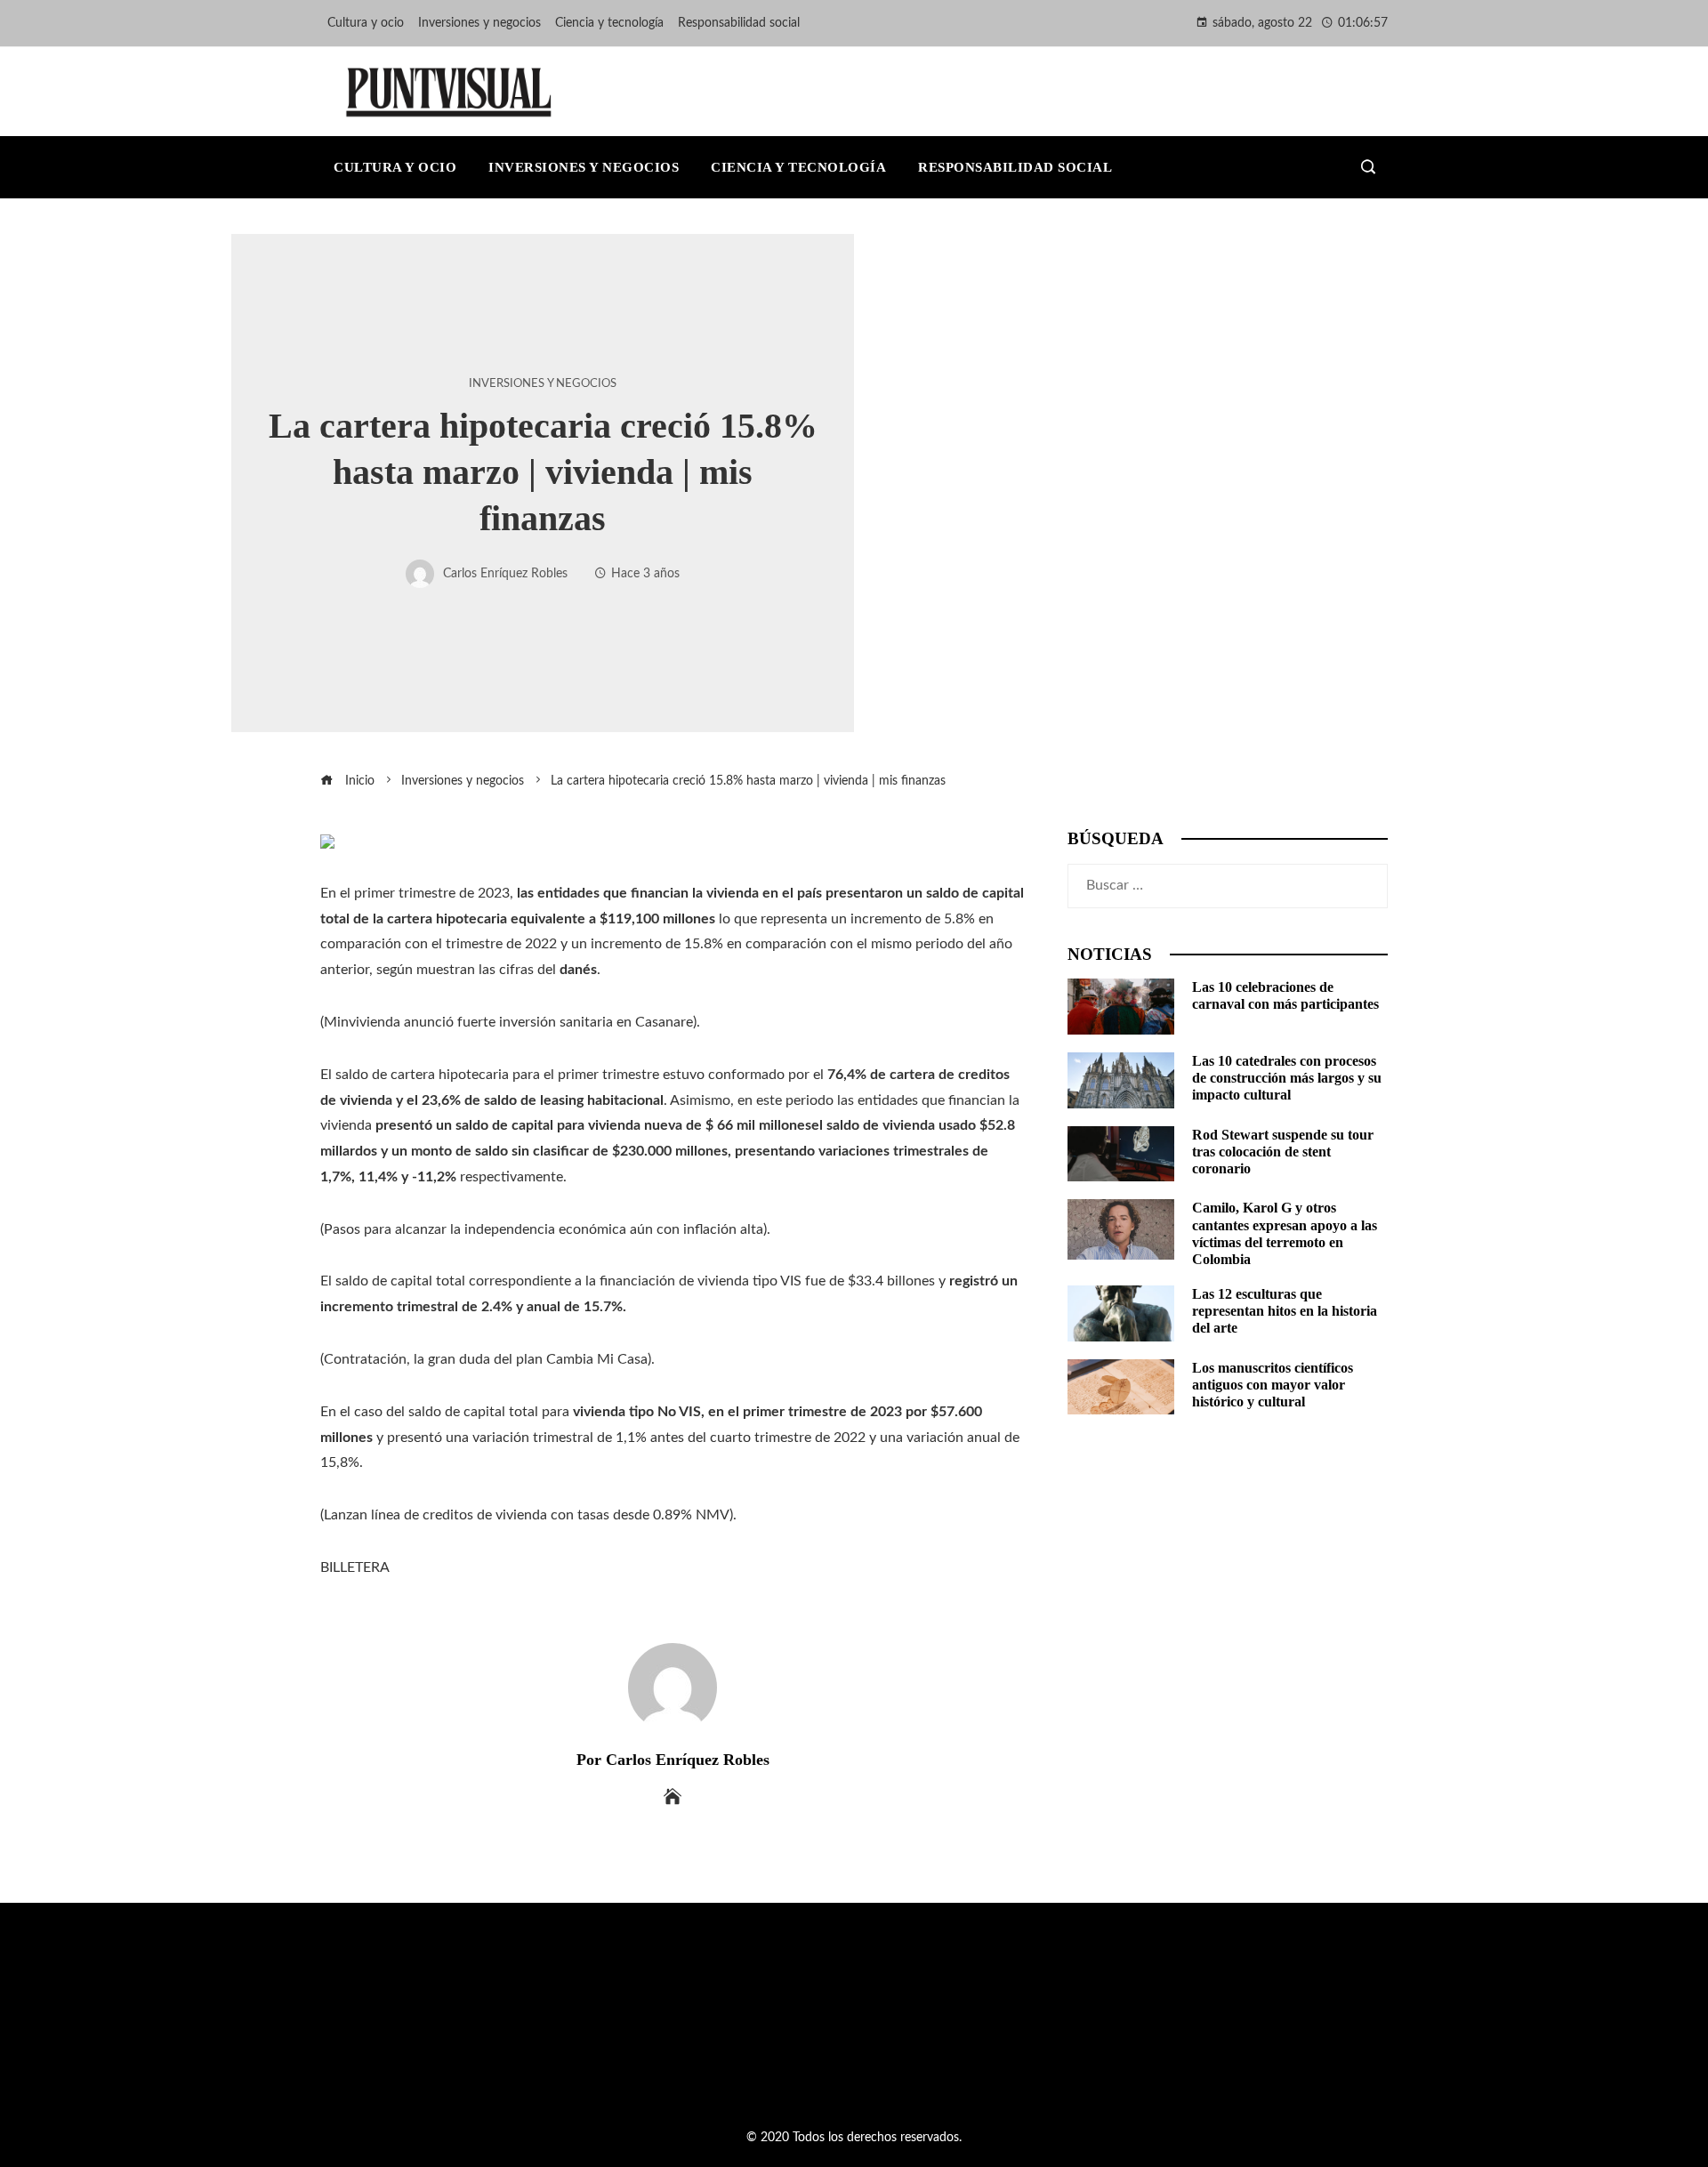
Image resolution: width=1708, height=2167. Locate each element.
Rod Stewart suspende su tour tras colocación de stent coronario (1283, 1152)
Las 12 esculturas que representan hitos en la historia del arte (1285, 1311)
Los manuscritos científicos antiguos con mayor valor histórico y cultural (1273, 1385)
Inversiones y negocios (543, 383)
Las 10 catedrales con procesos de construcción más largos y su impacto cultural (1287, 1078)
